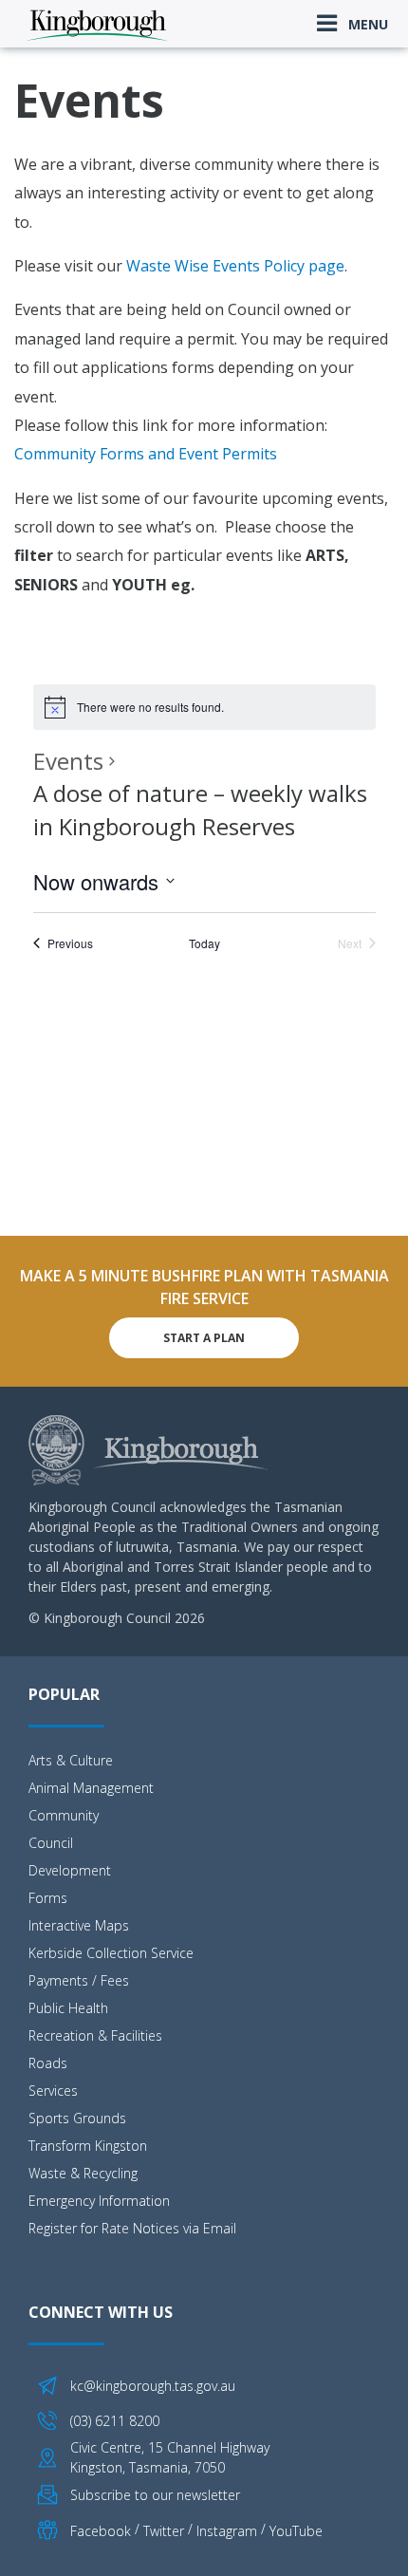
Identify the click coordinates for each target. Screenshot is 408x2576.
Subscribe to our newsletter (155, 2495)
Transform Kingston (88, 2146)
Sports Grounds (77, 2118)
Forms (48, 1898)
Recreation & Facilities (95, 2035)
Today (204, 943)
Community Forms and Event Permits (146, 454)
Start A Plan (204, 1338)
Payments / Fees (79, 1980)
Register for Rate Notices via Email (132, 2228)
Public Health (68, 2008)
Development (70, 1870)
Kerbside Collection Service (111, 1953)
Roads (48, 2063)
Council (51, 1843)
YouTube (296, 2531)
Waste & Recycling (83, 2173)
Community (64, 1815)
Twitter (164, 2531)
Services (53, 2091)
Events (68, 761)
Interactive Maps (79, 1925)
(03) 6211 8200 (115, 2421)
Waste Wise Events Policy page (235, 266)
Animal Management (91, 1788)
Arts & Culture (71, 1760)
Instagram (227, 2531)
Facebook (101, 2531)
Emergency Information (99, 2201)
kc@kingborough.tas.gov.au (153, 2386)
